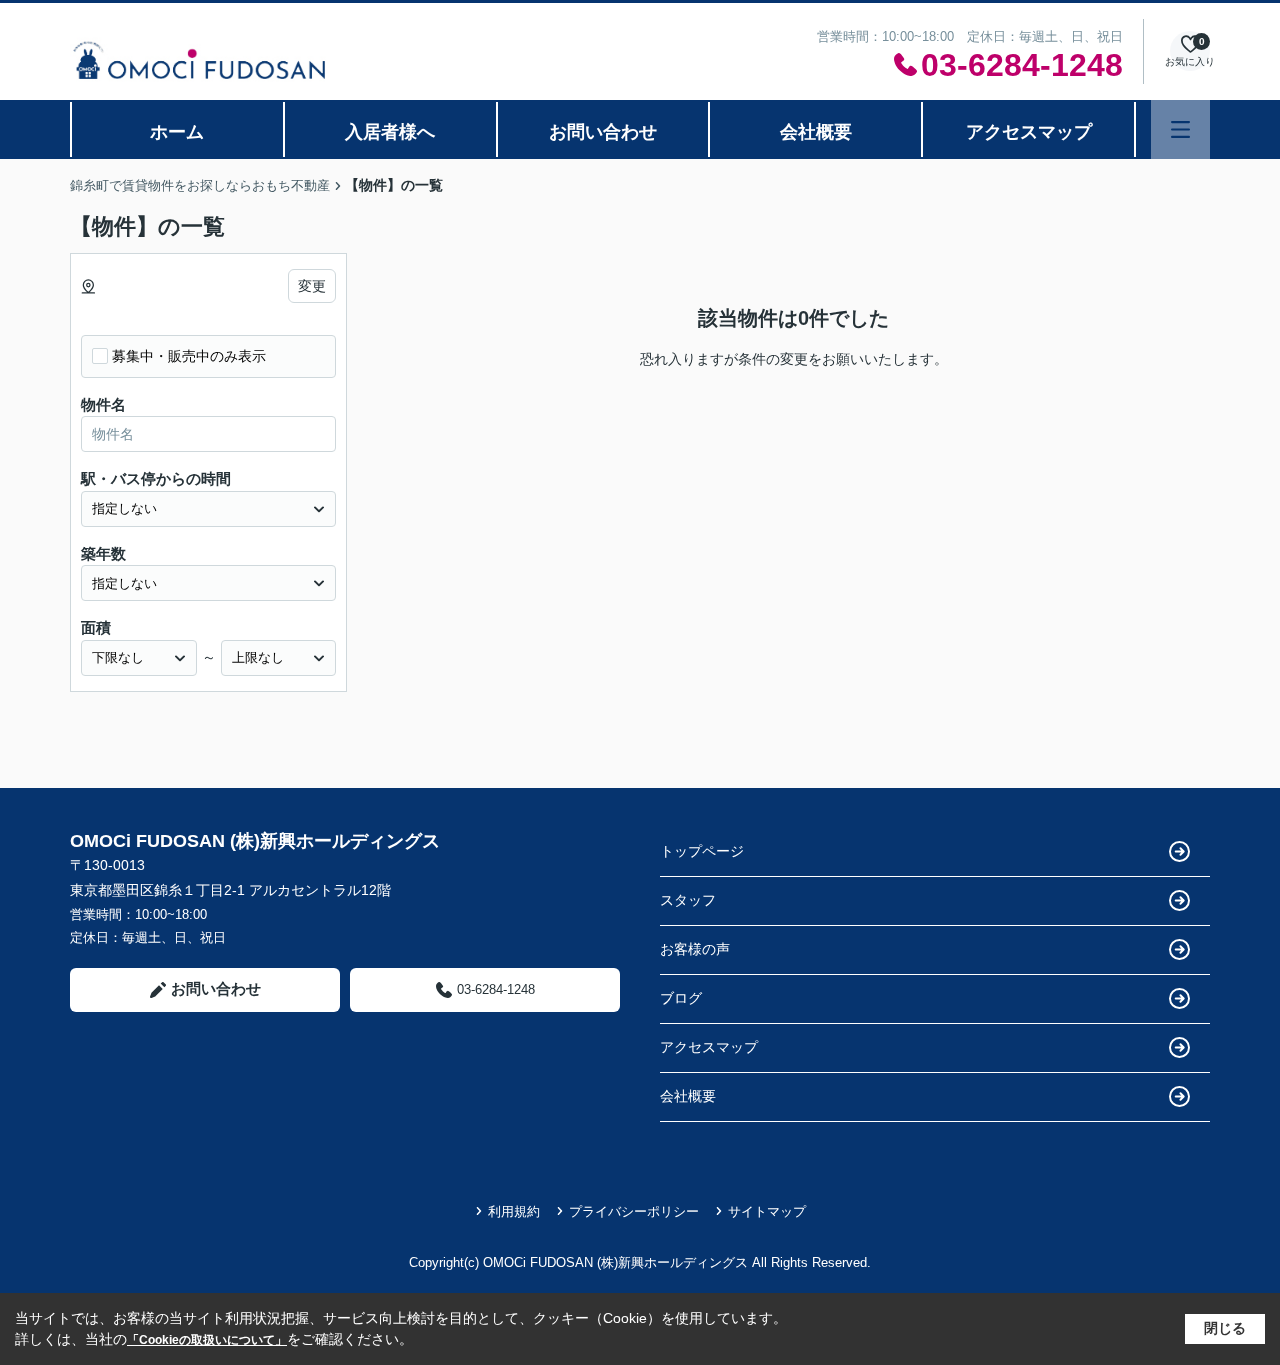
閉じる (1225, 1328)
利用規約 (514, 1211)
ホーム (177, 132)
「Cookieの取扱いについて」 (207, 1340)
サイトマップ (767, 1211)
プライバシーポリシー (634, 1211)
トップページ (702, 851)
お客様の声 (695, 949)
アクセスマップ (1029, 132)
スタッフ (688, 900)
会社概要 (816, 132)
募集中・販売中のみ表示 (189, 356)
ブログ (681, 998)
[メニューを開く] (1180, 129)
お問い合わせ (603, 132)
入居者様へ (390, 132)
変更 (312, 286)
